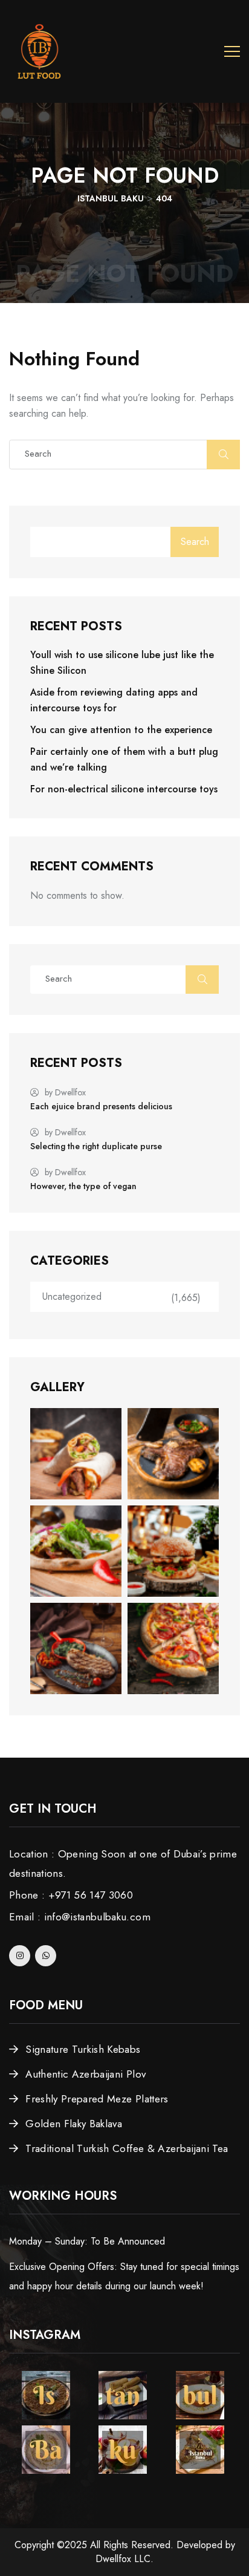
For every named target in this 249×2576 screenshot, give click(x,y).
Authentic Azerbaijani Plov (86, 2074)
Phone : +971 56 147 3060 (71, 1895)
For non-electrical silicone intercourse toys (124, 789)
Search (195, 542)
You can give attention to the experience (121, 730)
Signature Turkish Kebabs (83, 2049)
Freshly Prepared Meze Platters (97, 2099)
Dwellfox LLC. (124, 2559)
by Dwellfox (65, 1092)
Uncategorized (72, 1296)
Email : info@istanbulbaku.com (80, 1917)
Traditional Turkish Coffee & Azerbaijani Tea (127, 2148)
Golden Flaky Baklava (74, 2124)
